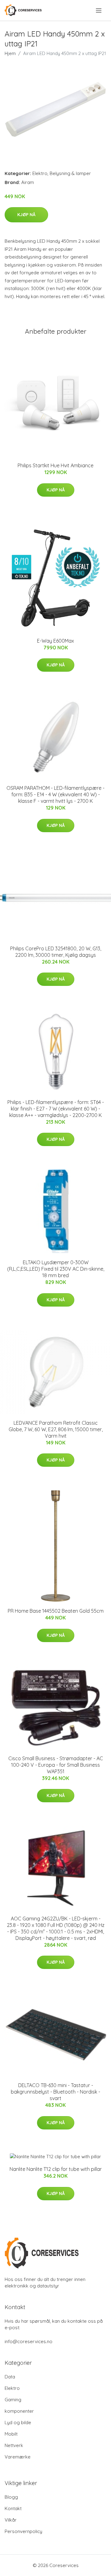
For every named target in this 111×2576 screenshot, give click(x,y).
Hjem (10, 53)
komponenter (19, 2411)
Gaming (13, 2400)
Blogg (11, 2497)
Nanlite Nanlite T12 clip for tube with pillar (56, 2169)
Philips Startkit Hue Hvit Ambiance (55, 465)
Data (10, 2377)
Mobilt (11, 2434)
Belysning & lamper (70, 173)
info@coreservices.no (29, 2341)
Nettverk (14, 2445)
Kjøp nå (26, 215)
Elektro (40, 173)
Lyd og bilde (18, 2422)
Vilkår (11, 2520)
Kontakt (13, 2508)
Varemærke (18, 2457)
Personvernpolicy (23, 2531)
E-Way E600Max (55, 641)
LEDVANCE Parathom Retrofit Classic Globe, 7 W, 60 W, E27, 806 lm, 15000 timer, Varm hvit (56, 1429)
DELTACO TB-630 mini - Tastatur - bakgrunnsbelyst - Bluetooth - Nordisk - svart (55, 2092)
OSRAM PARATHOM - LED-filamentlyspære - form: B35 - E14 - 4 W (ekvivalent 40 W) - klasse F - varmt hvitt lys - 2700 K (55, 794)
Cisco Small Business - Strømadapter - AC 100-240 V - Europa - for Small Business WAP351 (56, 1765)
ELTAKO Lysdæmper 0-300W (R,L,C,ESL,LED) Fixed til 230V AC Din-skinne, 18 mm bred (56, 1269)
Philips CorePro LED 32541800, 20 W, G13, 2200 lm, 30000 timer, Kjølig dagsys (56, 952)
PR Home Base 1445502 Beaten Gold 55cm (56, 1611)
